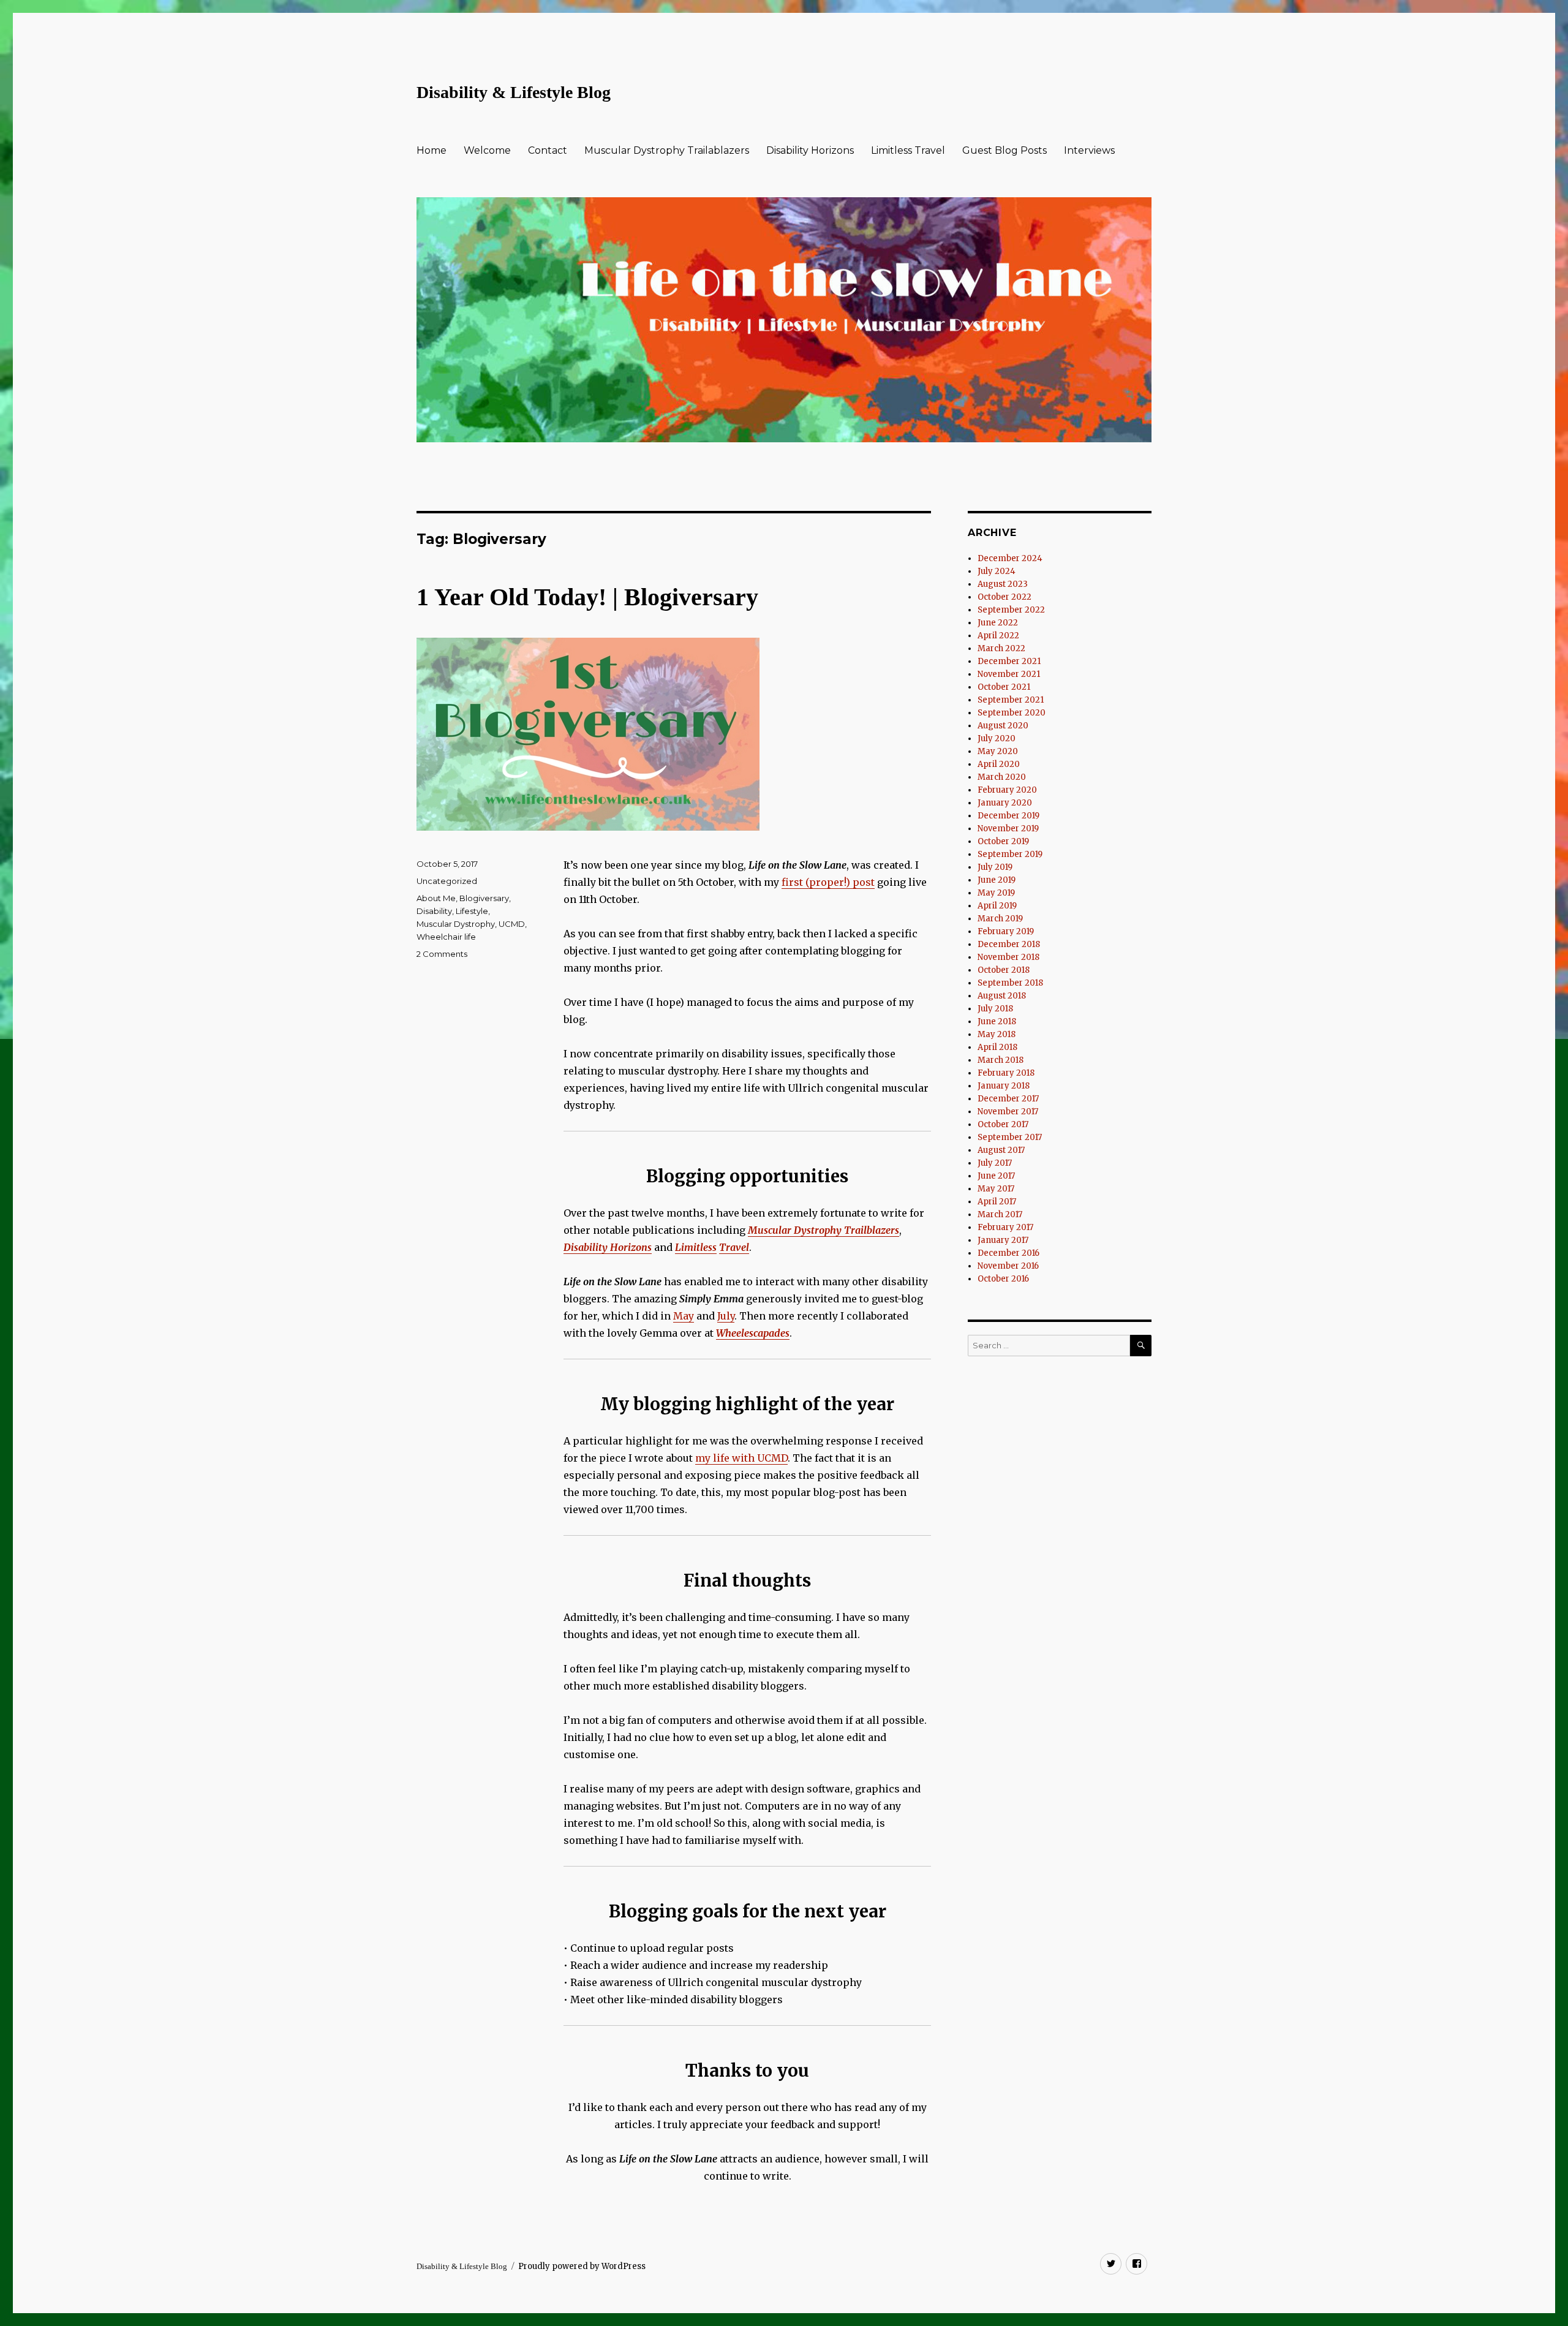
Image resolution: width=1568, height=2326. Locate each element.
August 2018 (1002, 996)
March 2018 (1001, 1060)
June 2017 (996, 1176)
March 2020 (1002, 777)
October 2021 (1004, 687)
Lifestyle (472, 911)
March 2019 (1000, 919)
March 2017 (1000, 1214)
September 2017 (1010, 1137)
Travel (734, 1247)
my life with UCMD (741, 1458)
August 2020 (1003, 726)
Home (432, 150)
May (684, 1316)
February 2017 (1005, 1227)
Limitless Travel (908, 150)
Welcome (487, 150)
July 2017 (995, 1163)
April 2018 (997, 1047)
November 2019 (1008, 829)
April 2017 (997, 1202)
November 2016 (1008, 1266)
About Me (436, 898)
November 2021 (1009, 674)
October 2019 (1003, 841)
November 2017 (1008, 1112)
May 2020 (998, 751)
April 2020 (999, 764)
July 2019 (995, 867)
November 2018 (1008, 957)
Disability (434, 911)
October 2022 (1005, 597)
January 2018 (1004, 1086)
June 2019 (997, 880)
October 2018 (1004, 970)
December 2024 (1010, 558)
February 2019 (1006, 931)
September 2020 (1012, 713)
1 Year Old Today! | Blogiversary (587, 597)
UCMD (512, 924)
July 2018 (995, 1009)
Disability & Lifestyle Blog (514, 92)
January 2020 (1005, 803)
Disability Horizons (810, 150)
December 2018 (1009, 944)
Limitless (696, 1247)
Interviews (1089, 150)
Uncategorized (447, 881)
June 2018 (997, 1021)
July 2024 (997, 571)
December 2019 (1008, 816)
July (726, 1316)
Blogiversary (484, 898)
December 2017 (1008, 1099)
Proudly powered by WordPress (582, 2266)
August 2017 (1001, 1150)
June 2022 (998, 623)
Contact (548, 150)
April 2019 (997, 906)
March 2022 (1001, 648)
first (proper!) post (828, 882)
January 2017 (1003, 1240)
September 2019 (1010, 854)
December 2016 (1008, 1253)
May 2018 (997, 1034)
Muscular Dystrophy (456, 924)
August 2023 (1003, 584)
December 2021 (1009, 661)
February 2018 (1006, 1073)
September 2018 (1010, 983)
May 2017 (996, 1189)
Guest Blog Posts (1005, 150)
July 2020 (997, 738)
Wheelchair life (446, 937)
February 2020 (1007, 790)
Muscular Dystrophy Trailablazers (667, 150)
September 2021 (1011, 700)
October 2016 (1003, 1279)
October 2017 (1003, 1124)
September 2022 (1011, 610)
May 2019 (996, 893)
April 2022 (998, 636)
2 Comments (442, 954)
